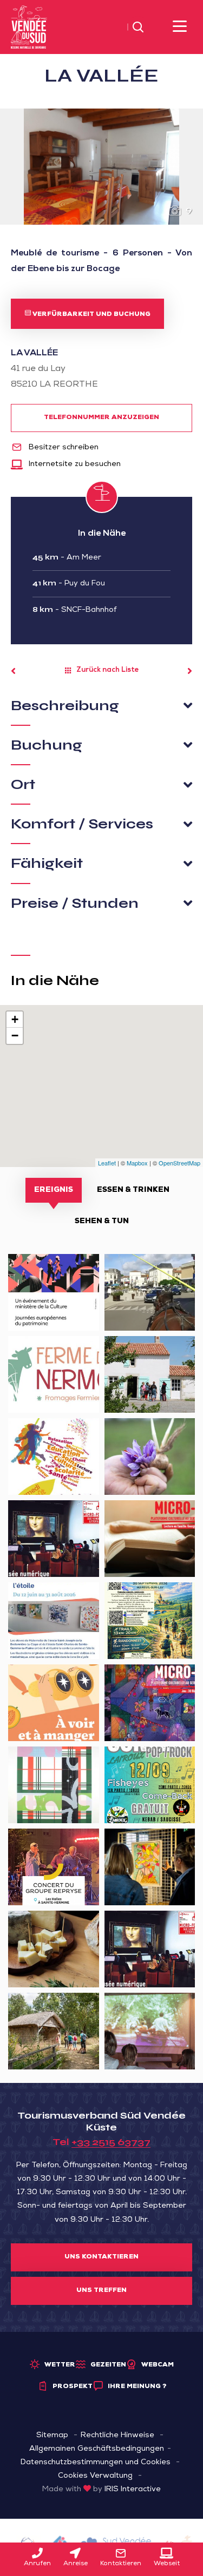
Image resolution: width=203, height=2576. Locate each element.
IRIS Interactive (133, 2490)
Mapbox (137, 1163)
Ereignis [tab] (54, 1190)
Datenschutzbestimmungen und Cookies (96, 2463)
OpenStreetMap (179, 1163)
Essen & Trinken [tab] (133, 1190)
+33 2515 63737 (111, 2142)
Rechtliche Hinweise (117, 2436)
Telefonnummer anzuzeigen (101, 418)
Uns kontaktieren (101, 2257)
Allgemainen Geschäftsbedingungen (97, 2449)
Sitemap (52, 2436)
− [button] (15, 1036)
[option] (101, 167)
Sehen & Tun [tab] (102, 1222)
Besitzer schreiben (63, 448)
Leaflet (107, 1163)
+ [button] (15, 1019)
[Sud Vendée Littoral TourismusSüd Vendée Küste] (29, 28)
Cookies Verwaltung (95, 2476)
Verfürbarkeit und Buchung (91, 315)
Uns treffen (101, 2291)
